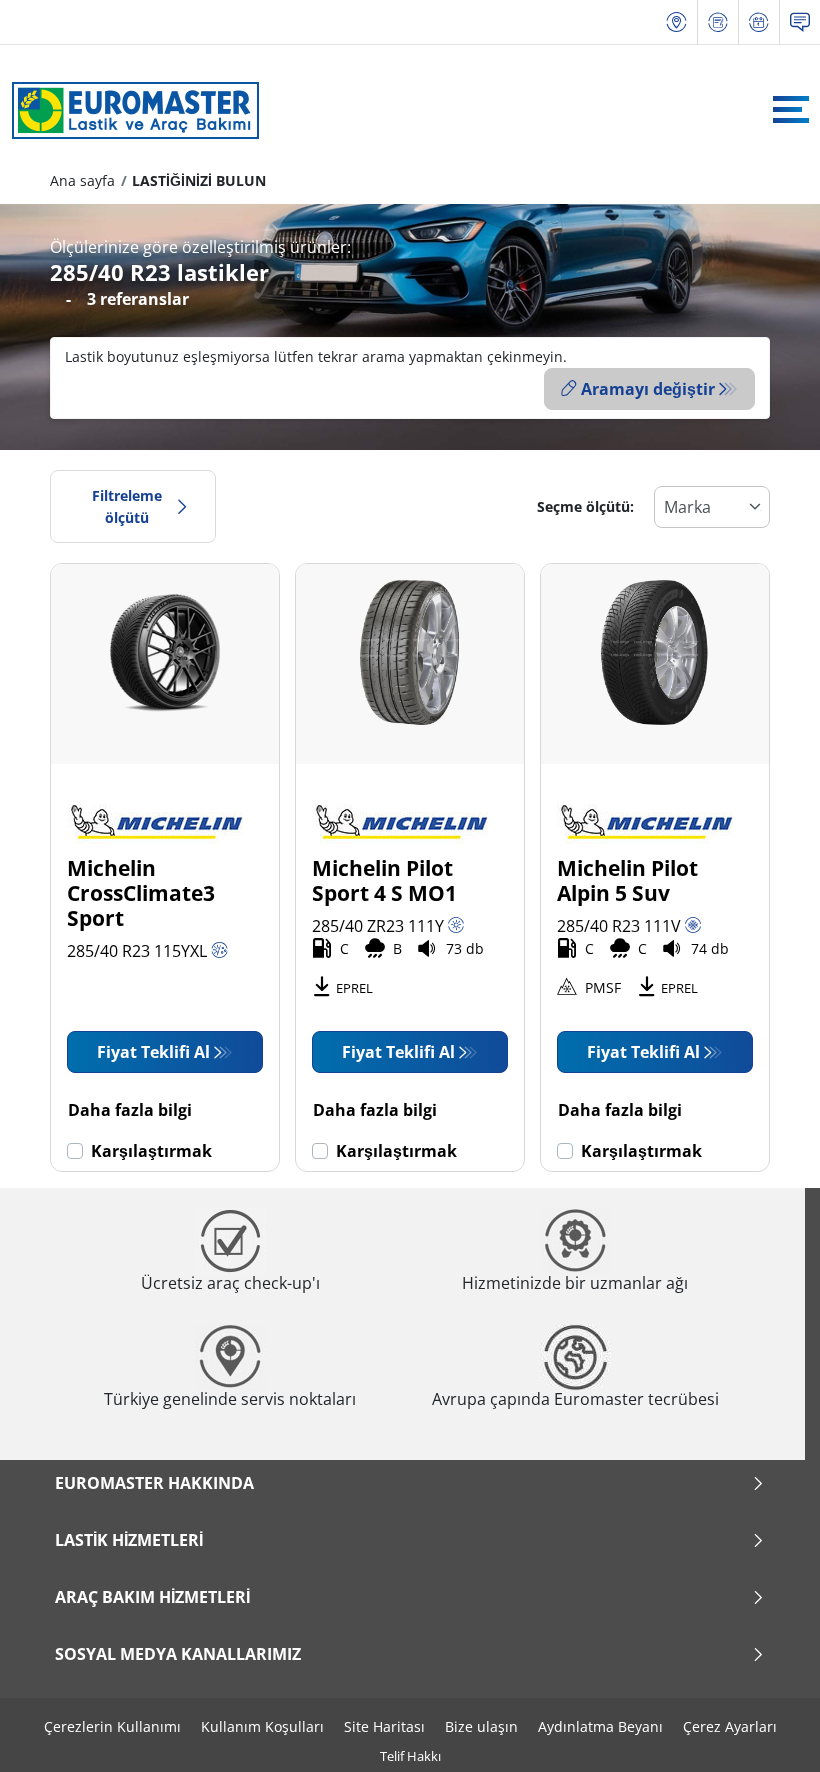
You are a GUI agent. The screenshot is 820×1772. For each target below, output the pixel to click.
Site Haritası (384, 1726)
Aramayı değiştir (648, 389)
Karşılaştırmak (151, 1151)
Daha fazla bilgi (130, 1110)
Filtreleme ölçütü (127, 506)
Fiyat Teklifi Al (153, 1052)
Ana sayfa (82, 180)
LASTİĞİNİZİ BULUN (199, 180)
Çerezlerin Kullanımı (112, 1726)
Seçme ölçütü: (585, 506)
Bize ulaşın (481, 1726)
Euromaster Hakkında (154, 1483)
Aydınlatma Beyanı (600, 1726)
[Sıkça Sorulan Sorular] (800, 22)
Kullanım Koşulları (262, 1726)
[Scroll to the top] (767, 1729)
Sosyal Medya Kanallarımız (178, 1654)
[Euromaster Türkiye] (130, 110)
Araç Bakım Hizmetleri (152, 1597)
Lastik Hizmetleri (129, 1540)
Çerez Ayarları (730, 1726)
